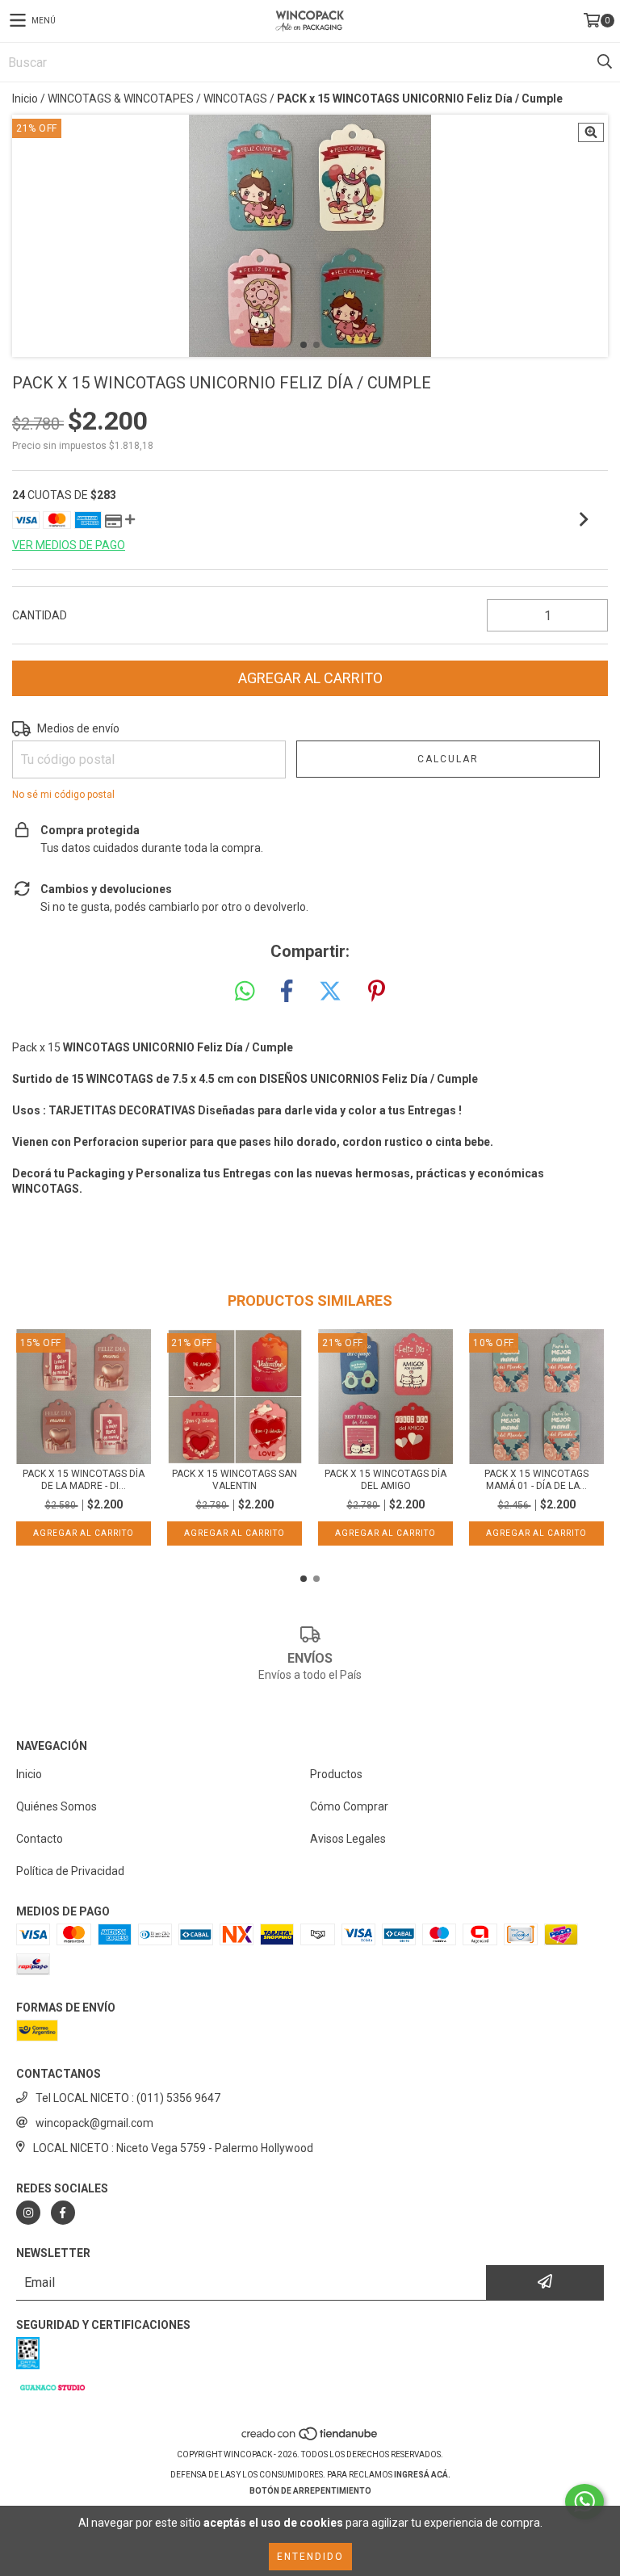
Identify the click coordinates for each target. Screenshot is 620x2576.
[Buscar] (604, 62)
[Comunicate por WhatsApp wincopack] (584, 2502)
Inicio (25, 99)
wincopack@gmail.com (94, 2123)
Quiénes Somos (57, 1806)
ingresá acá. (422, 2475)
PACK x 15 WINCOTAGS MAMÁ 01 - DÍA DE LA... (536, 1480)
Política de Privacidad (70, 1871)
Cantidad (40, 615)
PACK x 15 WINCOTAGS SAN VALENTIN (235, 1480)
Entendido (310, 2557)
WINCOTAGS (235, 99)
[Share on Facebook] (287, 992)
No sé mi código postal (63, 795)
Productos (336, 1774)
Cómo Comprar (349, 1806)
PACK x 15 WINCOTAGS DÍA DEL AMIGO (385, 1480)
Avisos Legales (348, 1839)
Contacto (40, 1839)
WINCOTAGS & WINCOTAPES (121, 99)
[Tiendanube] (310, 2438)
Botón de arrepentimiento (310, 2491)
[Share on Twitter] (330, 992)
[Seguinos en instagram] (28, 2213)
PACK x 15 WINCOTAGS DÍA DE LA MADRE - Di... (84, 1480)
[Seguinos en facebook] (63, 2213)
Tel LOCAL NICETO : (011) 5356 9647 (128, 2098)
